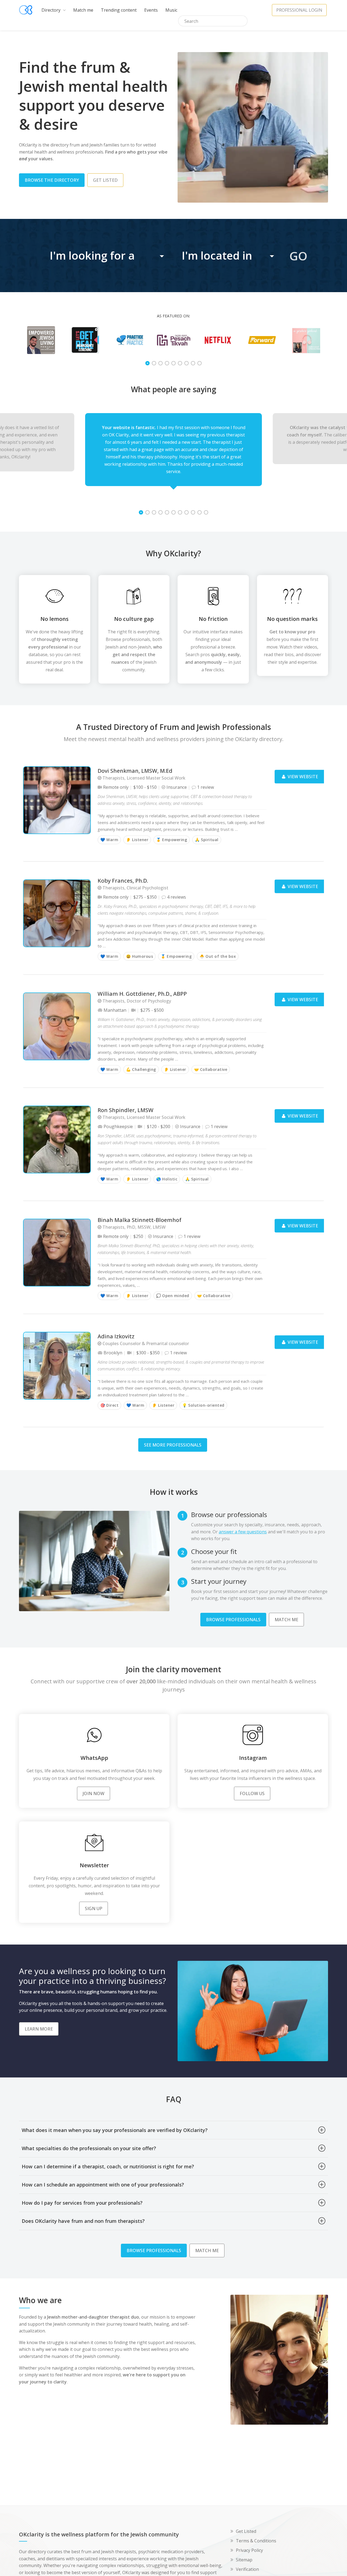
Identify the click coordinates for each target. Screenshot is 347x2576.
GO (298, 256)
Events (151, 10)
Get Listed (246, 2531)
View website (302, 777)
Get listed (105, 180)
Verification (247, 2569)
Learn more (39, 2029)
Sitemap (244, 2560)
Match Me (286, 1620)
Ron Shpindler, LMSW (126, 1110)
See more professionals (173, 1445)
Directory (52, 10)
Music (171, 10)
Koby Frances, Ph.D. (123, 881)
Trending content (119, 10)
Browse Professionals (233, 1620)
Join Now (94, 1793)
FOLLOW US (252, 1793)
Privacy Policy (249, 2550)
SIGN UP (94, 1908)
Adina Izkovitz (116, 1337)
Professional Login (299, 10)
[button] (108, 256)
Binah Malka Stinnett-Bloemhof (139, 1220)
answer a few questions (243, 1532)
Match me (83, 10)
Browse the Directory (52, 180)
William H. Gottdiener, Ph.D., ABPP (142, 994)
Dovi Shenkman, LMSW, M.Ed (135, 771)
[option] (41, 340)
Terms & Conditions (256, 2541)
